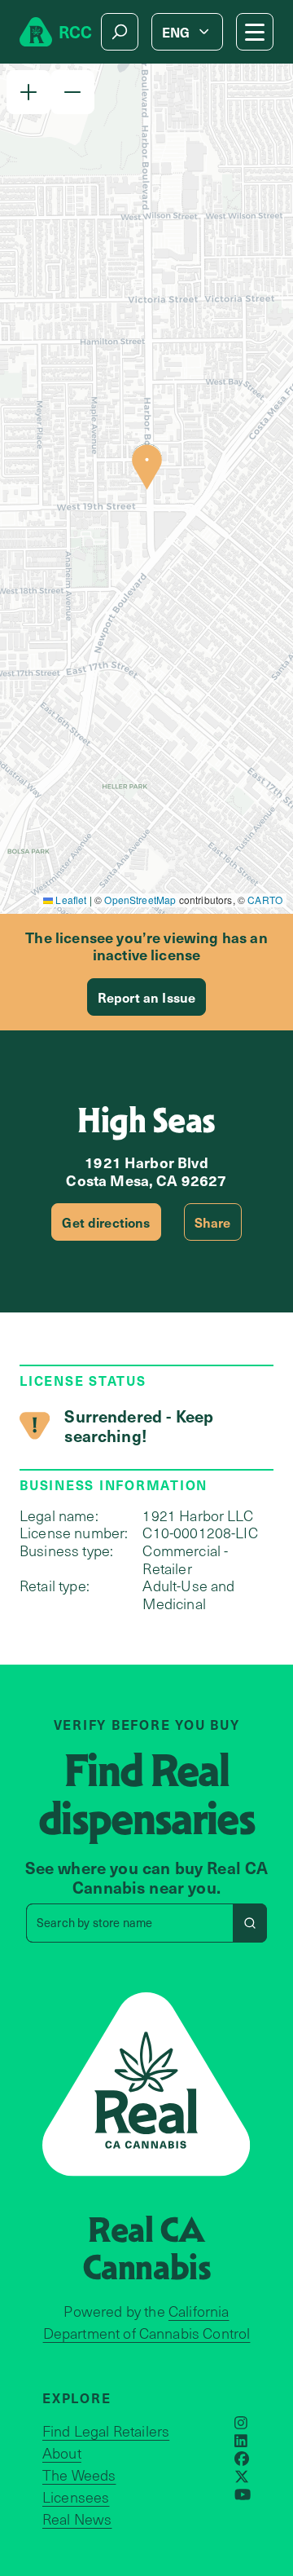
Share (213, 1222)
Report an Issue (146, 997)
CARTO (265, 900)
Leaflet (70, 900)
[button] (28, 92)
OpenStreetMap (140, 900)
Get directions (106, 1222)
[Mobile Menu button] (255, 32)
